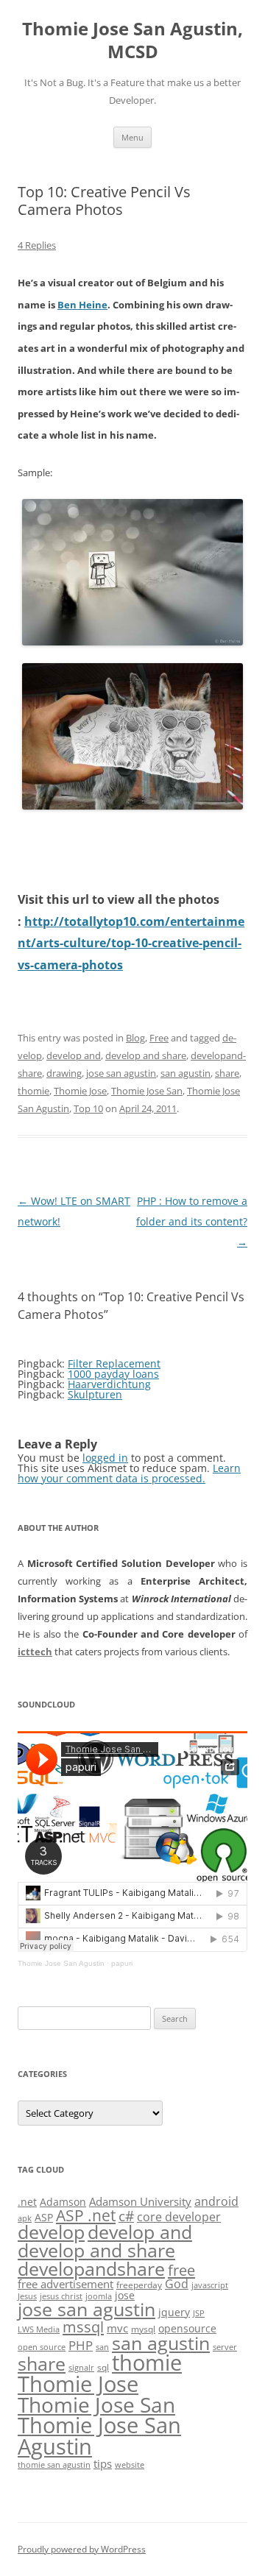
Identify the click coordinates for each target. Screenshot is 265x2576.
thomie (33, 1091)
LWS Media (39, 2329)
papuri (122, 1963)
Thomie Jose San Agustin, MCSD (132, 40)
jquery (174, 2312)
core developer (179, 2216)
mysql (143, 2329)
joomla (99, 2296)
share (227, 1073)
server (225, 2347)
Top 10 (88, 1108)
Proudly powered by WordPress (82, 2549)
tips (103, 2463)
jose (125, 2295)
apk (25, 2218)
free (181, 2270)
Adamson (63, 2202)
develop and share (146, 1055)
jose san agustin (121, 1073)
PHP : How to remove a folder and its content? (192, 1221)
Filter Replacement (114, 1363)
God (177, 2283)
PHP (81, 2345)
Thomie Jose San (147, 1091)
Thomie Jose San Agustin (61, 1963)
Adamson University (140, 2201)
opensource (187, 2328)
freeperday (139, 2285)
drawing (64, 1073)
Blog (135, 1038)
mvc (117, 2328)
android (216, 2201)
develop (51, 2232)
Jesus (27, 2296)
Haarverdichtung (109, 1384)
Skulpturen (95, 1394)
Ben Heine (82, 305)
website (130, 2465)
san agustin (185, 1073)
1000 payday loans (113, 1374)
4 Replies (37, 245)
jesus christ (61, 2296)
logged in (105, 1458)
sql (103, 2367)
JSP (199, 2313)
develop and (74, 1055)
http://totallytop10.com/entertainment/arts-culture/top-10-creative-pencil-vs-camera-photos (131, 943)
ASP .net (86, 2215)
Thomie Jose (80, 1091)
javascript (210, 2285)
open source (42, 2347)
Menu (132, 137)
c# (126, 2216)
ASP (44, 2217)
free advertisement (66, 2284)
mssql (83, 2326)
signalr (81, 2368)
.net (27, 2202)
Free (159, 1038)
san (102, 2347)
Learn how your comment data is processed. (129, 1473)
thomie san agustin (54, 2465)
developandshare (91, 2269)
